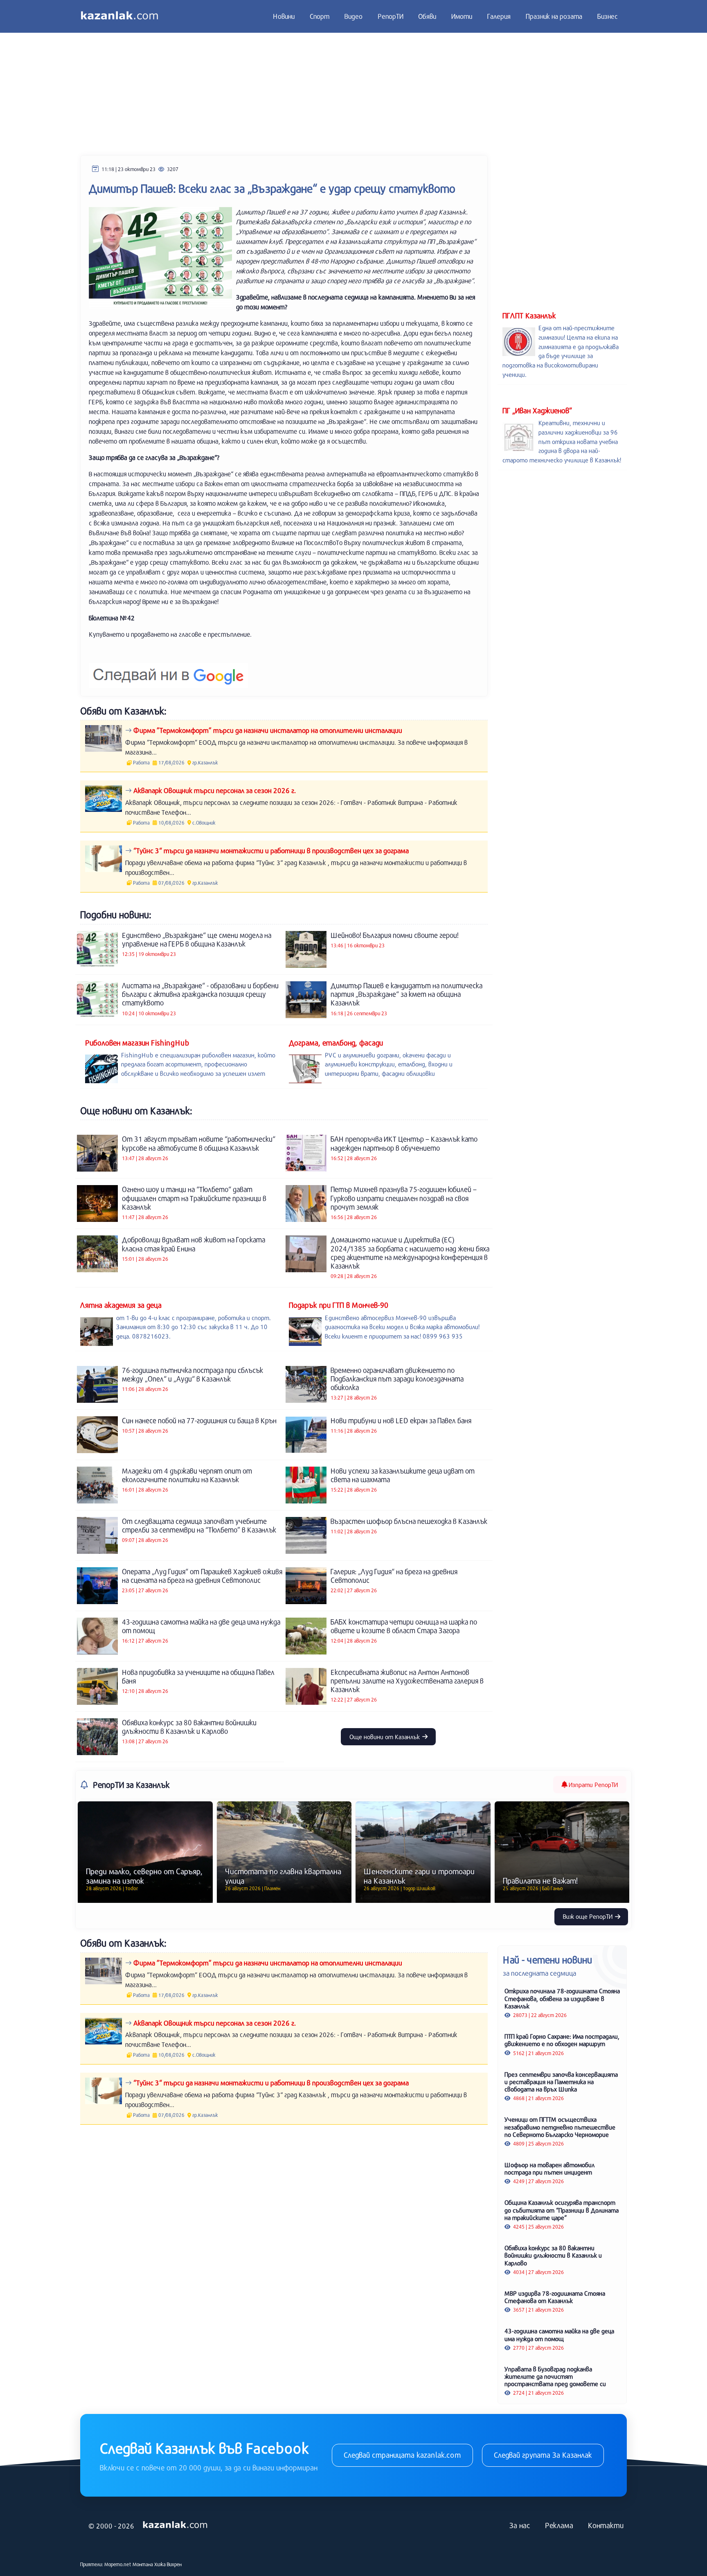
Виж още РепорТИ (589, 1916)
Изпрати (592, 1785)
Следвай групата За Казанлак (543, 2455)
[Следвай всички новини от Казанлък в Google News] (168, 670)
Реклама (559, 2525)
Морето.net (118, 2564)
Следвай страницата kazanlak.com (402, 2455)
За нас (520, 2525)
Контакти (606, 2525)
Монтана (143, 2564)
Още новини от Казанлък (385, 1737)
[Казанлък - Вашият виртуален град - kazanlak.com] (119, 16)
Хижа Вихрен (168, 2564)
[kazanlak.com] (175, 2525)
